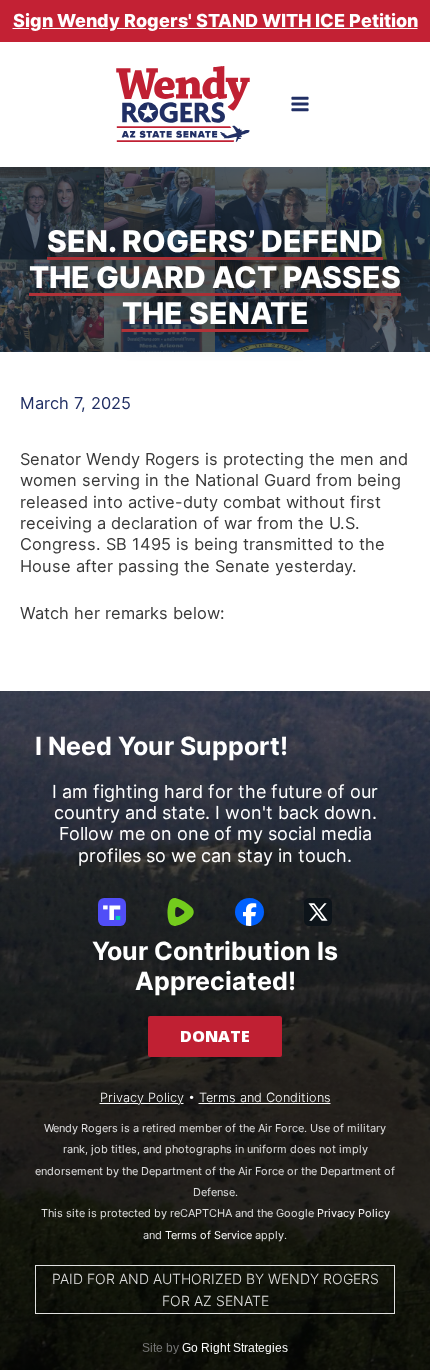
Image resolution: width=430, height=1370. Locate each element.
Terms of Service (208, 1235)
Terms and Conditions (265, 1097)
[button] (215, 1036)
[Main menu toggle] (300, 104)
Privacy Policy (142, 1097)
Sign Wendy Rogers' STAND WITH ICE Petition (215, 20)
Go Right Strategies (235, 1348)
